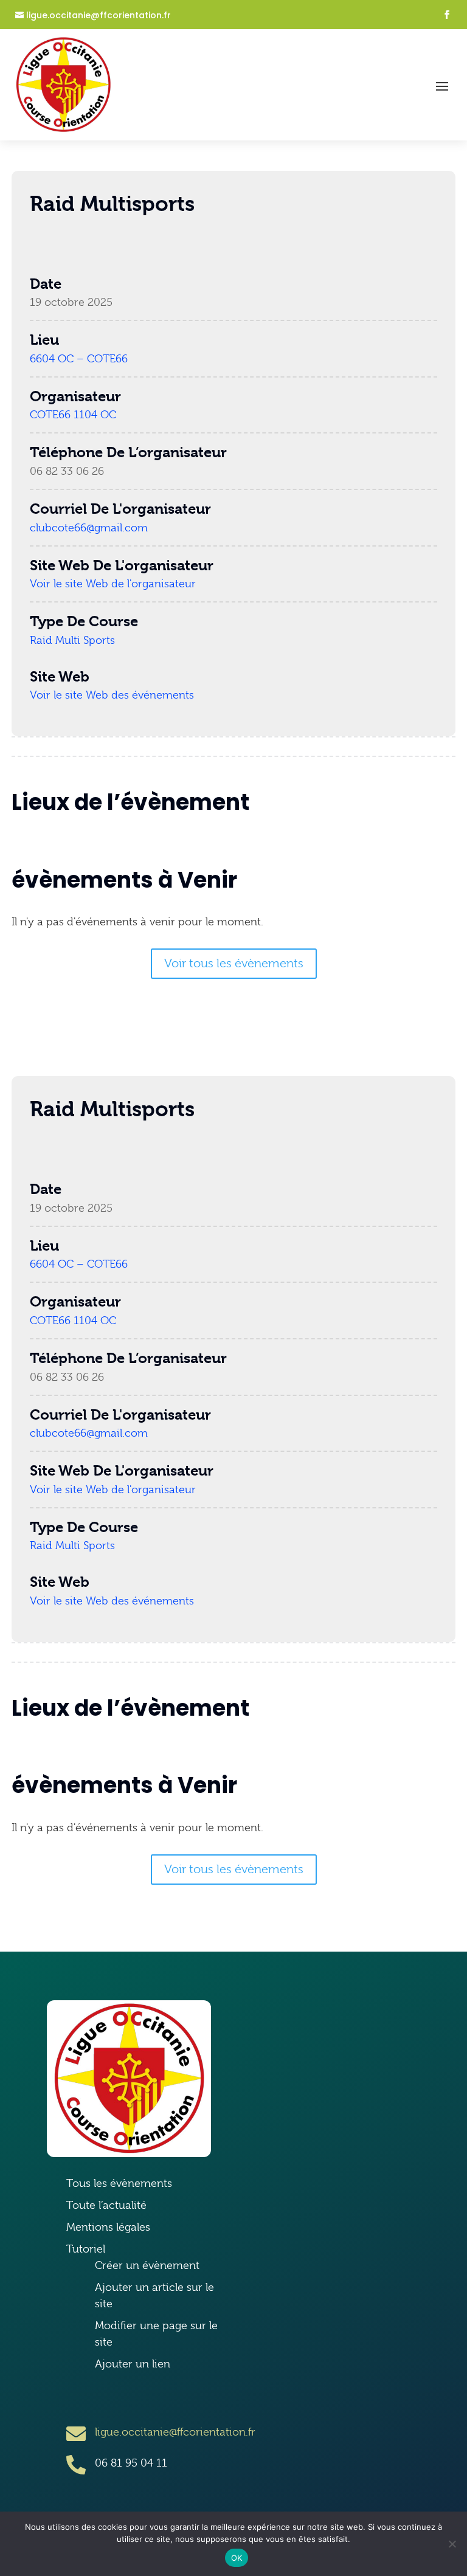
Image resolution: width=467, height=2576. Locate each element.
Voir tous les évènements (234, 963)
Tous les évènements (119, 2183)
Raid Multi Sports (72, 640)
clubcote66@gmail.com (89, 528)
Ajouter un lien (133, 2364)
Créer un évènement (147, 2265)
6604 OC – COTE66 (79, 359)
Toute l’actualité (106, 2205)
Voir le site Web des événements (112, 695)
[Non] (452, 2544)
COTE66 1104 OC (73, 415)
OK (237, 2558)
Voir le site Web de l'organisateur (113, 584)
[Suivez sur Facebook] (447, 15)
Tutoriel (86, 2249)
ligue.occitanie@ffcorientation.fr (99, 16)
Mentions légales (108, 2227)
